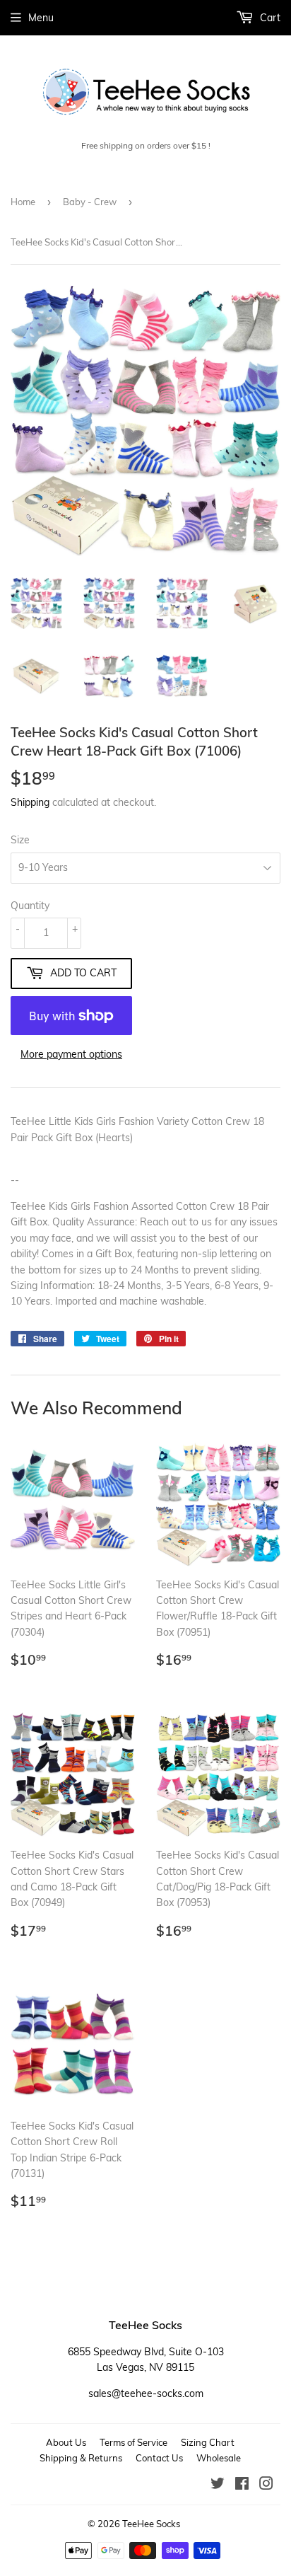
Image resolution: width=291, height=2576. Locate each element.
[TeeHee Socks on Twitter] (218, 2485)
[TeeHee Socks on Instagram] (266, 2485)
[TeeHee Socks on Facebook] (242, 2485)
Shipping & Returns (81, 2458)
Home (23, 202)
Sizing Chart (208, 2442)
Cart (269, 18)
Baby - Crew (90, 202)
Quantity (30, 906)
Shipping (30, 802)
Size (20, 840)
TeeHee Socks (151, 2524)
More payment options (71, 1054)
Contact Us (159, 2458)
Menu (41, 18)
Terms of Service (133, 2442)
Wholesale (219, 2458)
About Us (66, 2442)
